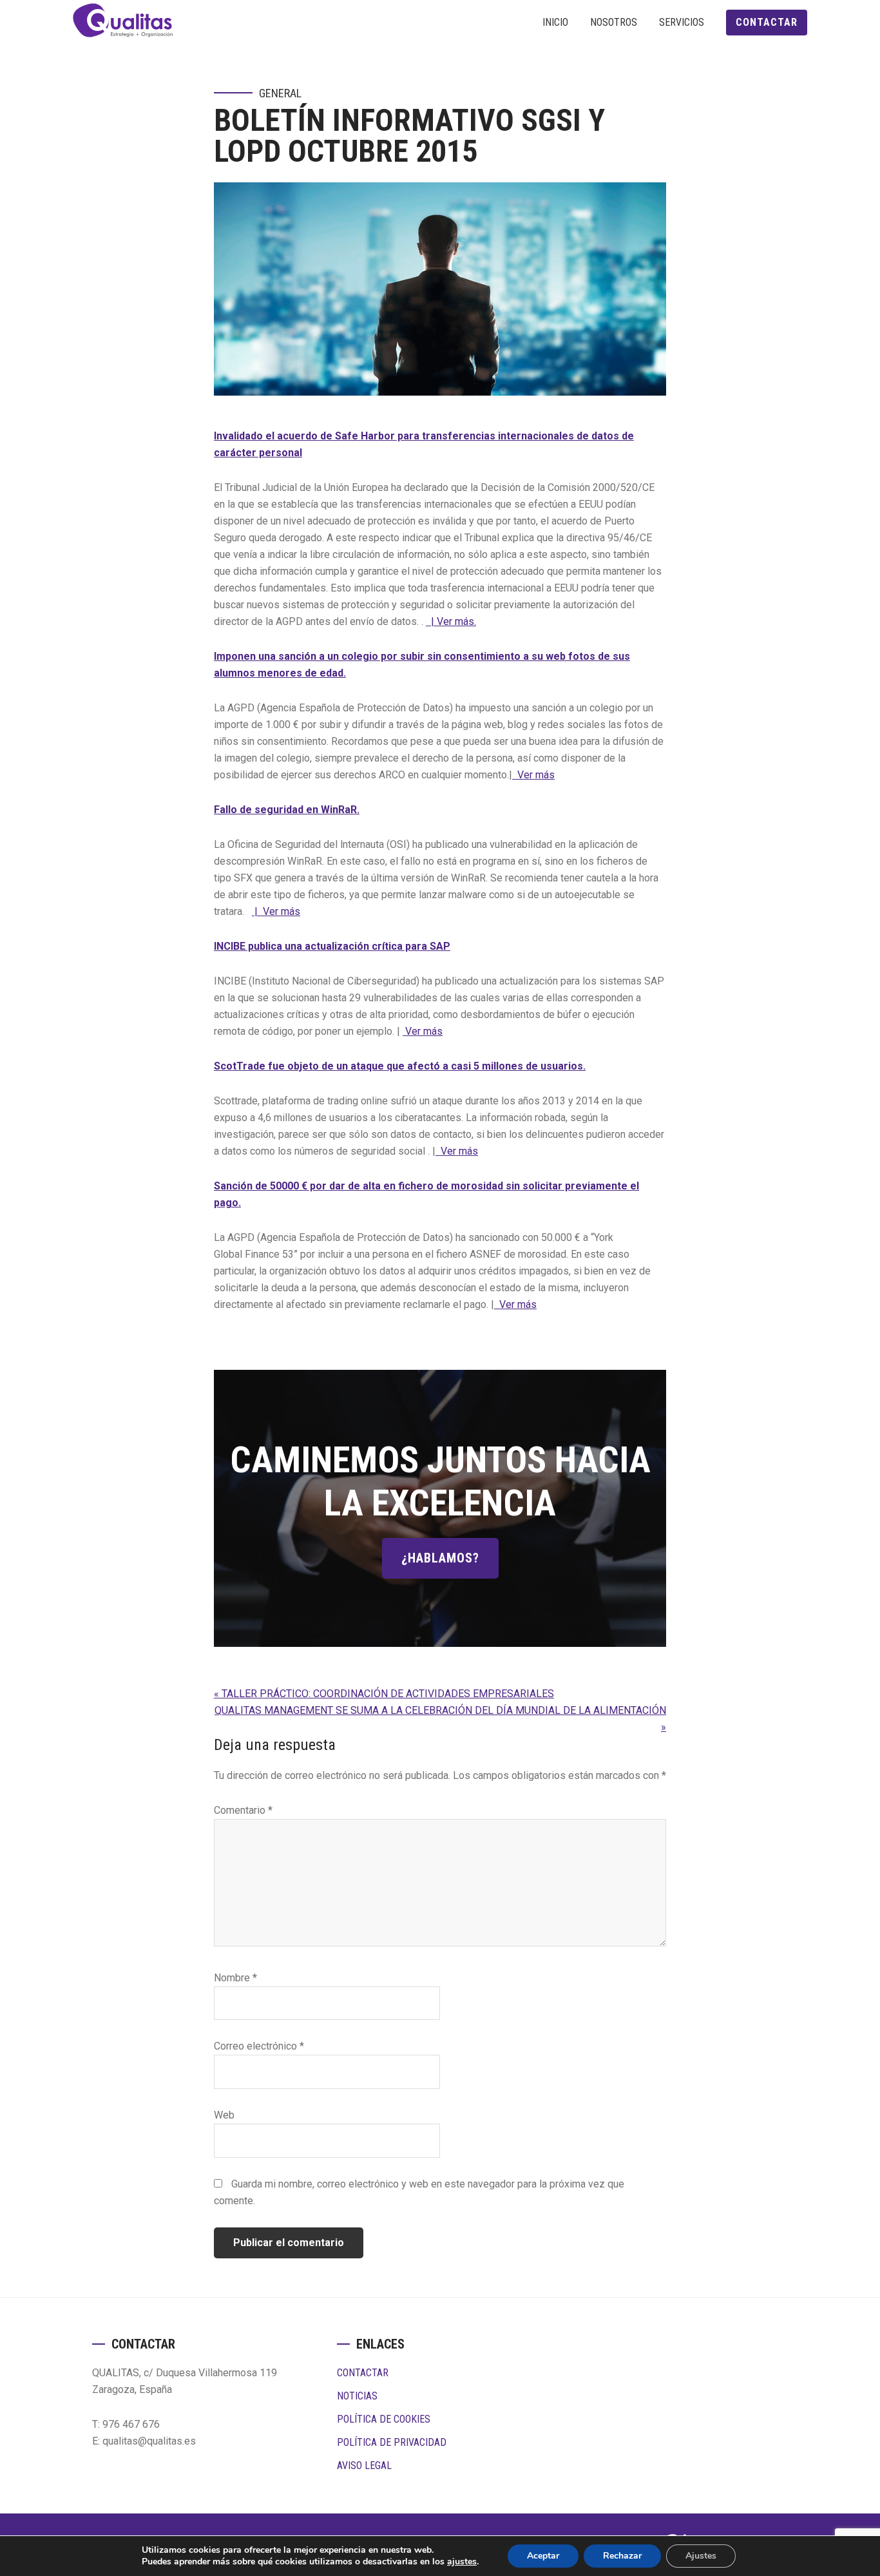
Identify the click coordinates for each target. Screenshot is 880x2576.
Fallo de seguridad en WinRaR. (287, 810)
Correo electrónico (259, 2046)
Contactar (363, 2373)
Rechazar (622, 2556)
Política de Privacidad (392, 2442)
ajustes (462, 2562)
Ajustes (701, 2556)
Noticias (357, 2396)
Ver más (533, 775)
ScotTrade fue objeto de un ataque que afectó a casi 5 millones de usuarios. (400, 1066)
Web (224, 2115)
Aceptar (543, 2556)
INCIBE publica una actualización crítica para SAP (332, 946)
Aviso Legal (364, 2465)
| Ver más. (451, 621)
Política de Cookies (384, 2419)
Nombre (235, 1978)
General (280, 93)
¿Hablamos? (440, 1558)
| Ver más (276, 911)
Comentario (243, 1810)
